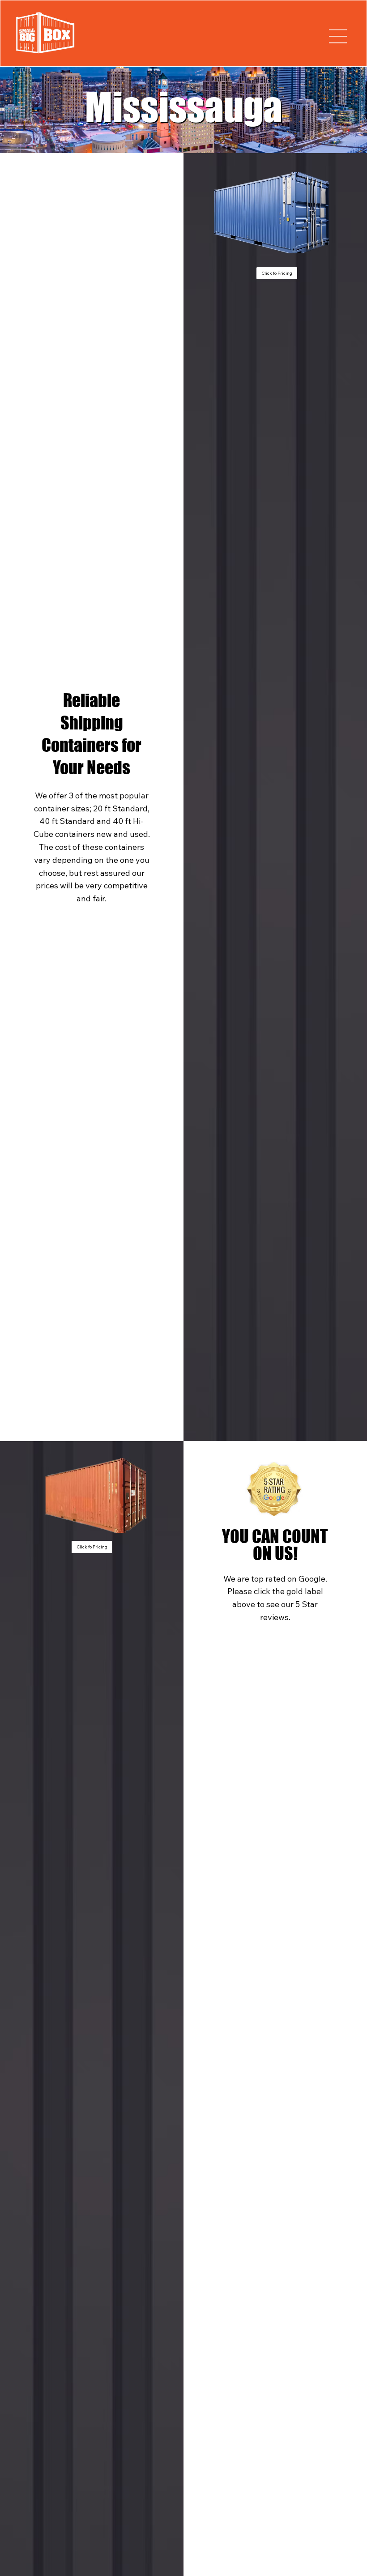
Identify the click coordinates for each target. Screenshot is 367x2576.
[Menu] (338, 36)
